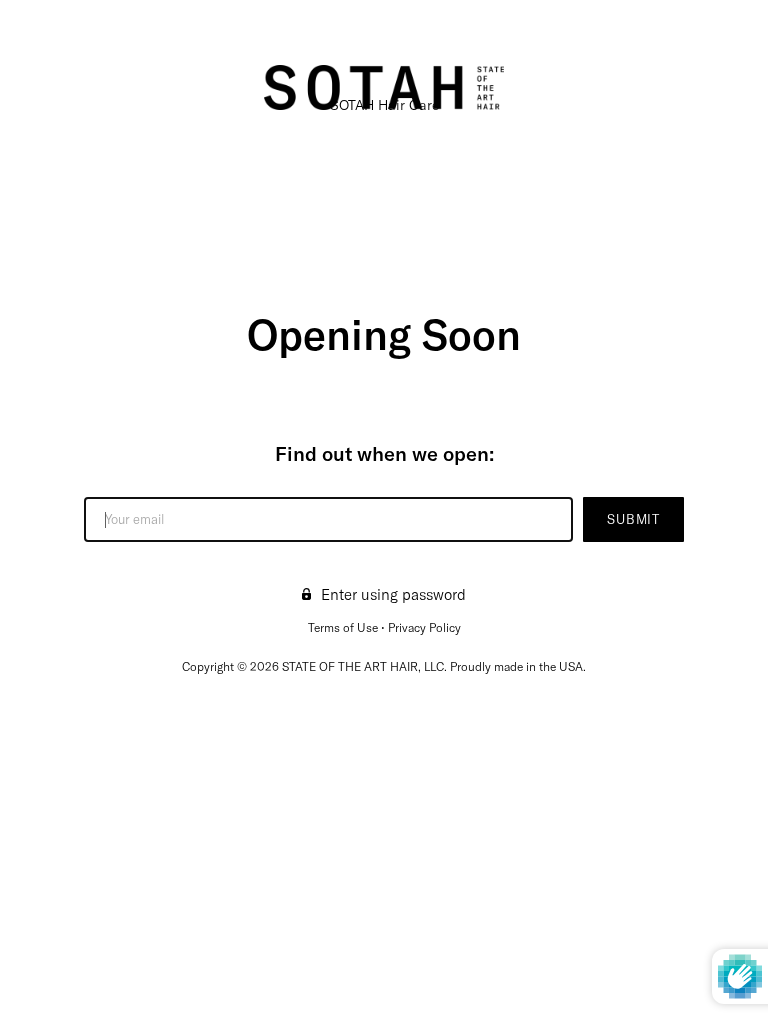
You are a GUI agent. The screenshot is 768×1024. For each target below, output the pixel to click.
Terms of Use (343, 627)
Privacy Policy (424, 627)
